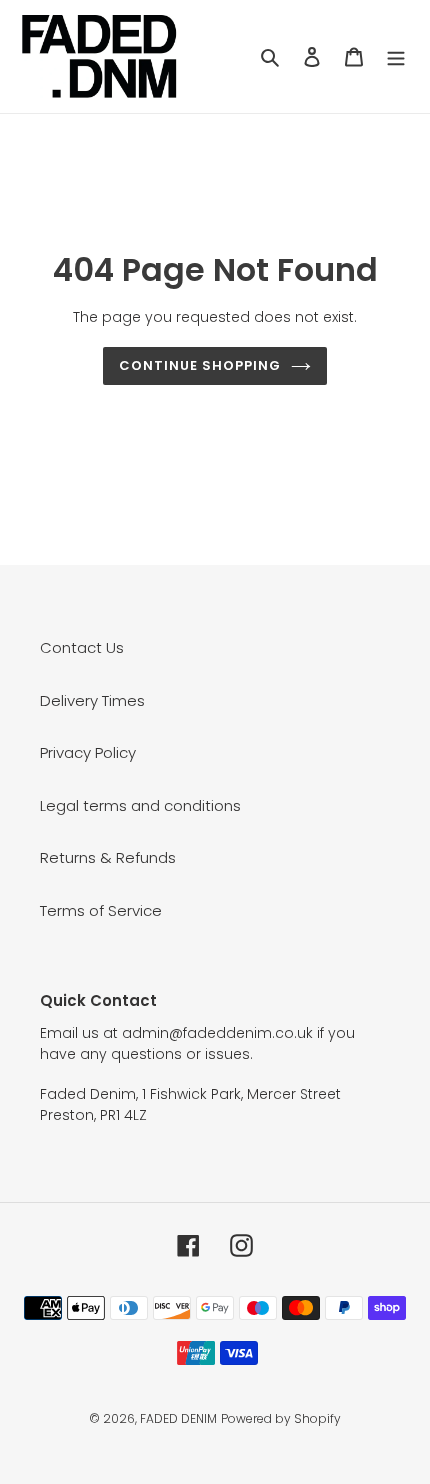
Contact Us (82, 647)
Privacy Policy (88, 752)
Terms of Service (101, 910)
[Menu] (396, 56)
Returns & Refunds (108, 857)
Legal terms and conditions (140, 805)
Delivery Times (92, 700)
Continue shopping (200, 365)
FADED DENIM (178, 1418)
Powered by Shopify (281, 1418)
